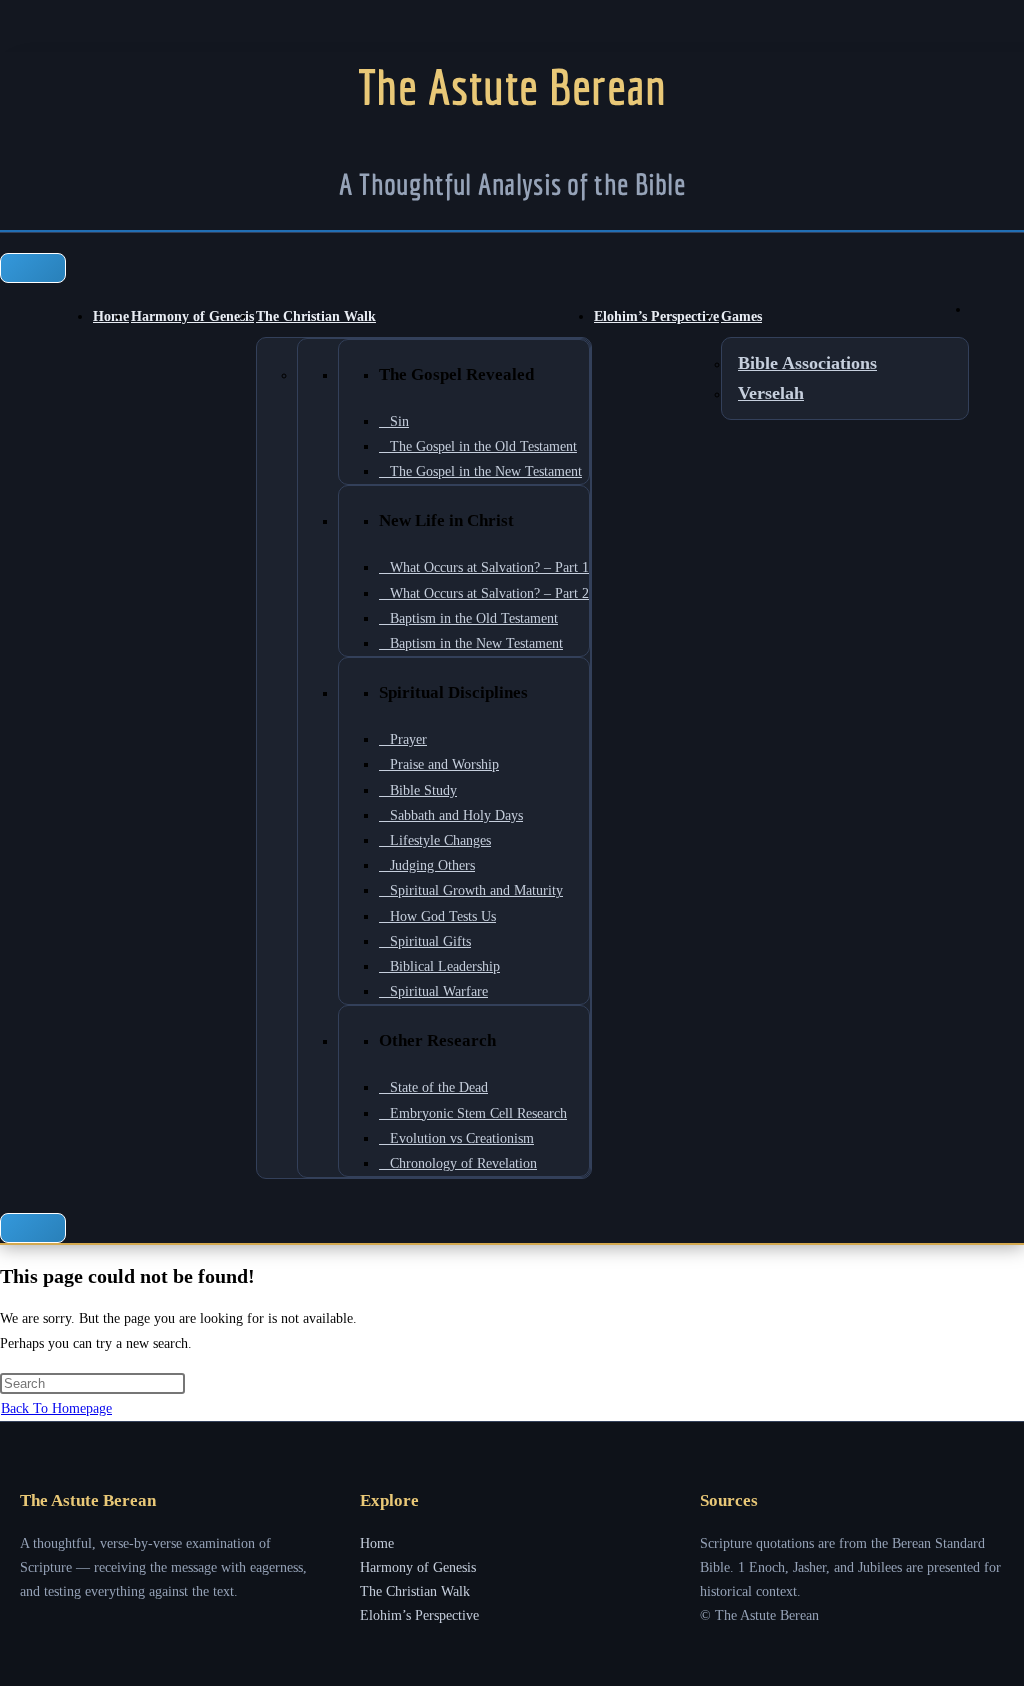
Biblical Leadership (445, 966)
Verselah (771, 393)
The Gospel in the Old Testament (483, 446)
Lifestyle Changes (440, 840)
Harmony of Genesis (192, 316)
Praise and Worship (444, 764)
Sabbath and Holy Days (456, 815)
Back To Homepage (56, 1408)
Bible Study (423, 790)
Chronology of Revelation (463, 1163)
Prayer (408, 739)
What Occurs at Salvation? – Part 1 (489, 567)
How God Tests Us (443, 916)
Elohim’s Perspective (656, 316)
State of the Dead (439, 1087)
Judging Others (432, 865)
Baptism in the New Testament (476, 643)
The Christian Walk (316, 316)
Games (741, 316)
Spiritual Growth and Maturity (476, 890)
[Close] (33, 1228)
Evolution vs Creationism (462, 1138)
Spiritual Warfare (439, 991)
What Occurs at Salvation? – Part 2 (489, 593)
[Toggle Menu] (33, 268)
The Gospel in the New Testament (486, 471)
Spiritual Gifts (430, 941)
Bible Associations (807, 363)
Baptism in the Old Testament (474, 618)
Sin (399, 421)
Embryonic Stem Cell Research (478, 1113)
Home (111, 316)
